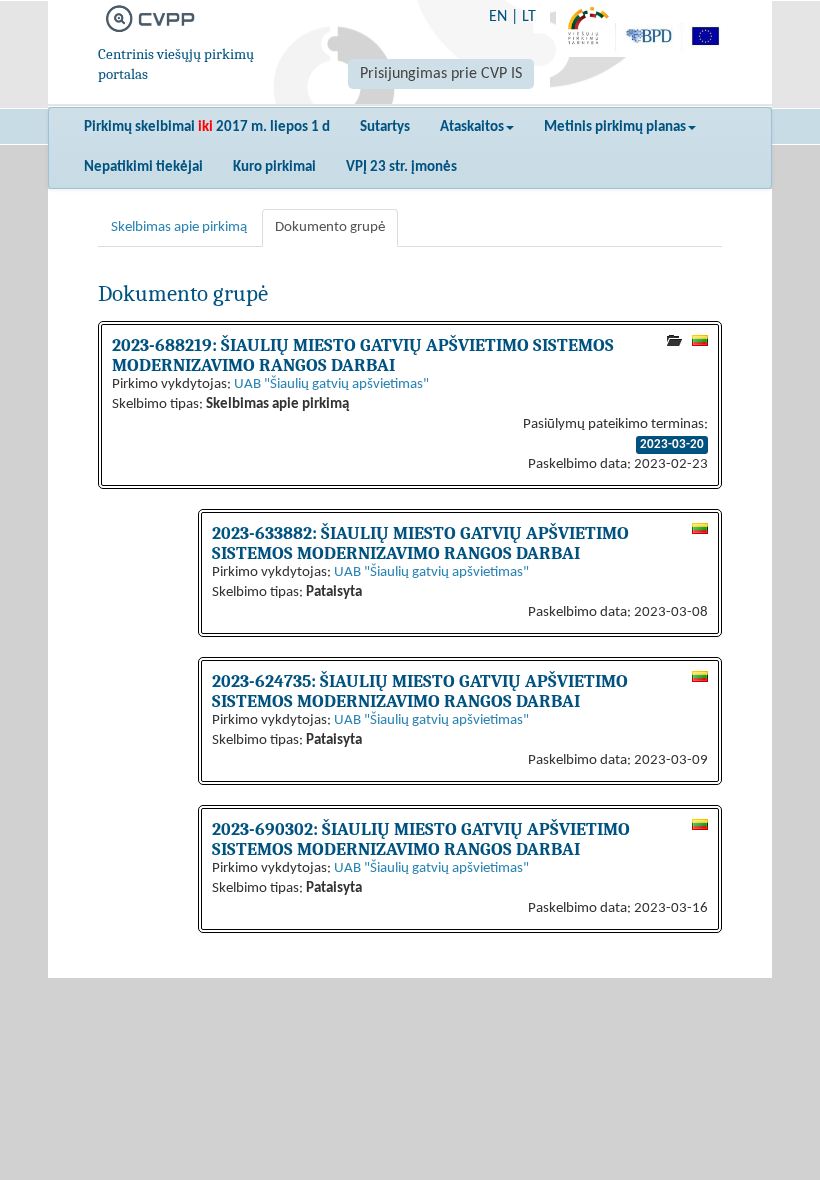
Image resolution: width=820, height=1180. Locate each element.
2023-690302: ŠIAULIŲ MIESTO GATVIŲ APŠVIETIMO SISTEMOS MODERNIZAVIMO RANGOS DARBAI (421, 839)
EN (498, 17)
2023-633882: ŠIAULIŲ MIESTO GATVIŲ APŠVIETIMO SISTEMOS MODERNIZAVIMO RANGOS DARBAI (420, 543)
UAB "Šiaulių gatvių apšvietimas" (331, 384)
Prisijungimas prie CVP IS (441, 74)
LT (529, 17)
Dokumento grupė (330, 227)
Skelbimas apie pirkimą (179, 227)
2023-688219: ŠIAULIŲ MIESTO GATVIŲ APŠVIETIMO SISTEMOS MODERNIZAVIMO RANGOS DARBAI (363, 355)
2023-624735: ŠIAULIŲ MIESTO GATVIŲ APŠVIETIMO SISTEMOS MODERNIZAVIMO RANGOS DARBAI (420, 691)
